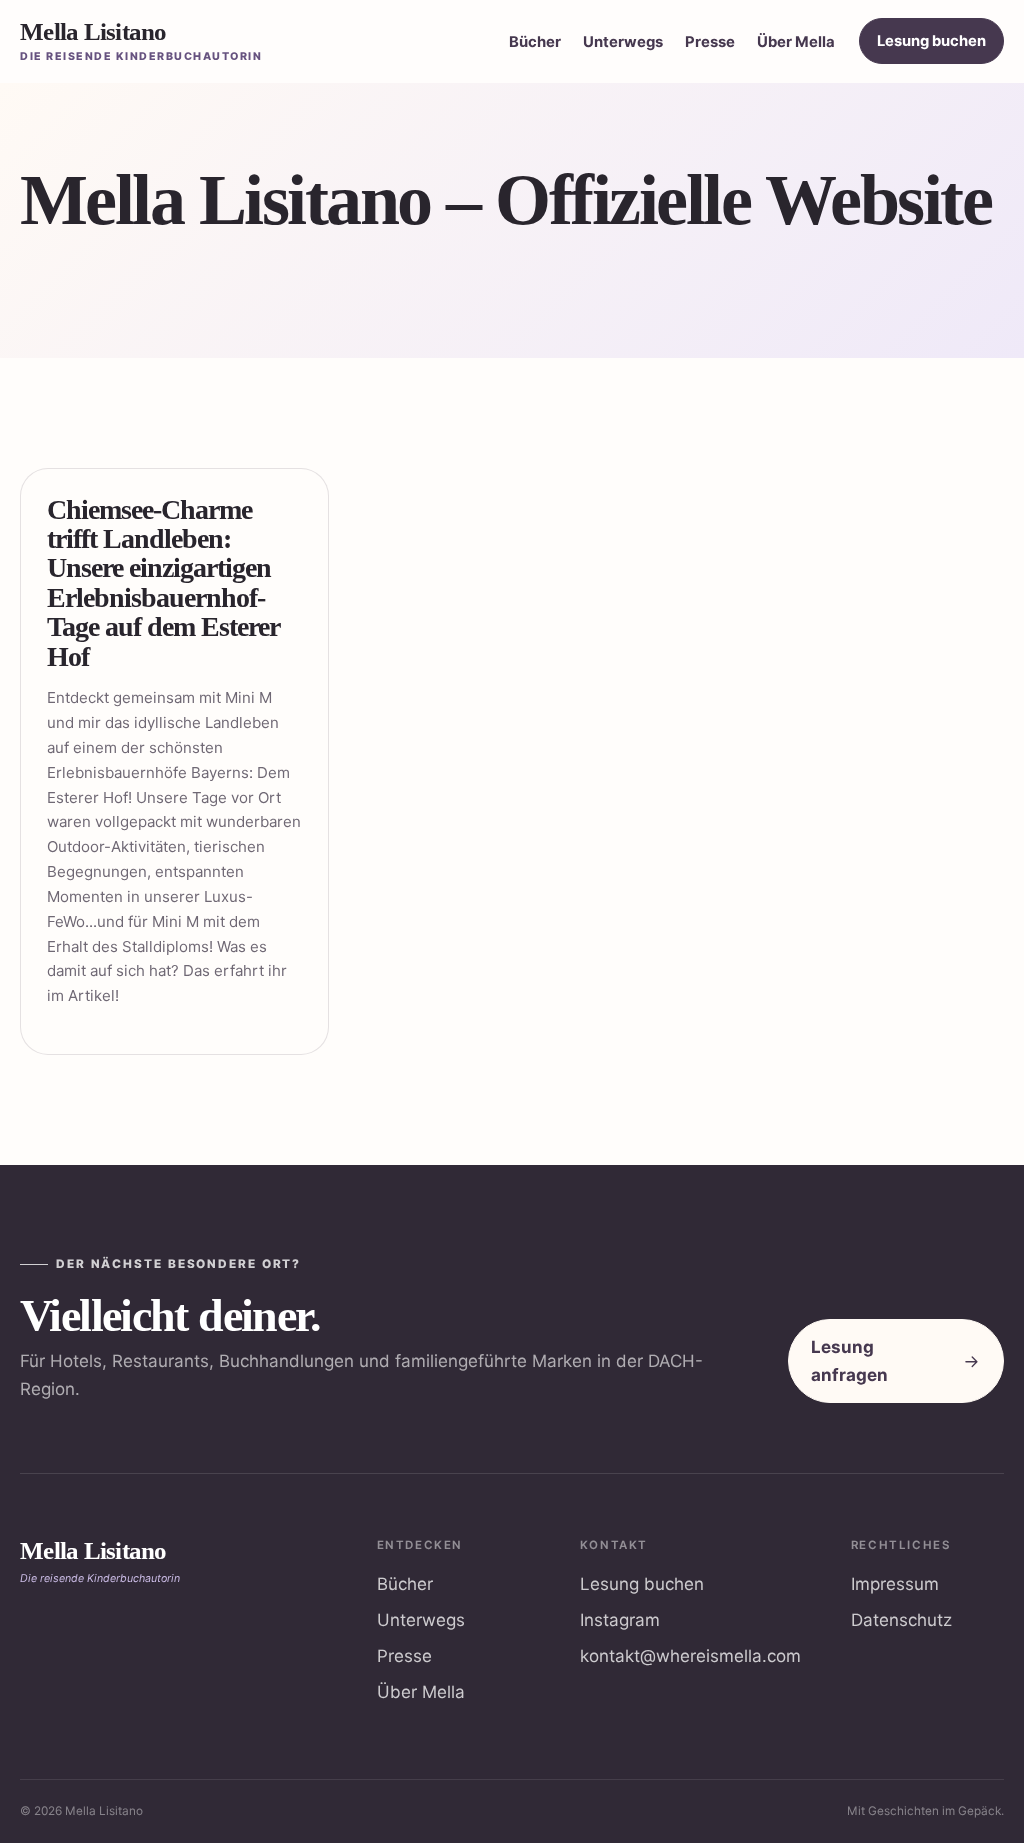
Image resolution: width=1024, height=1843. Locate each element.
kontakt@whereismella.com (690, 1656)
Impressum (895, 1584)
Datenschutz (901, 1620)
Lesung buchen (931, 41)
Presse (710, 42)
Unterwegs (623, 42)
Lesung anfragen (849, 1361)
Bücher (535, 42)
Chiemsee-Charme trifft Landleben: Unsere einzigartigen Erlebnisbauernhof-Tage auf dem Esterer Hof (163, 583)
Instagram (620, 1620)
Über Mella (796, 42)
